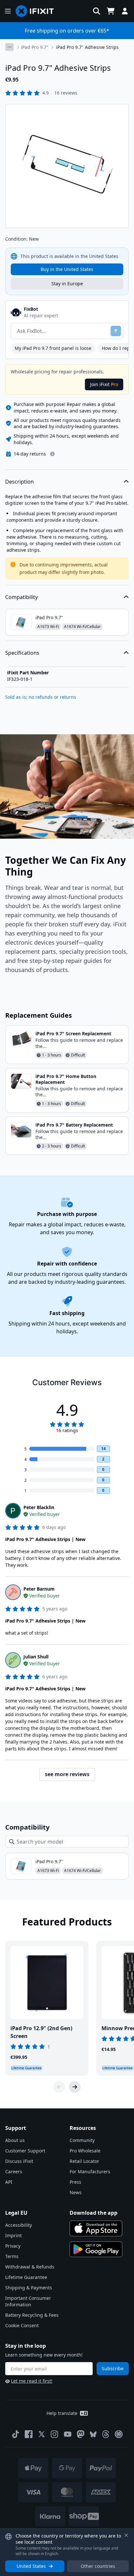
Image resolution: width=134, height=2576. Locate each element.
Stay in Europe (67, 284)
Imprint (13, 2235)
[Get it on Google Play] (96, 2249)
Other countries (98, 2566)
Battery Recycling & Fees (32, 2315)
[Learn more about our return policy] (52, 454)
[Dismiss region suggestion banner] (126, 2535)
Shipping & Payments (29, 2288)
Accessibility (19, 2225)
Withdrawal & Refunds (30, 2267)
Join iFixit (104, 384)
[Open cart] (111, 11)
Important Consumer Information (28, 2301)
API (9, 2182)
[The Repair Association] (119, 2434)
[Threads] (106, 2434)
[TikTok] (16, 2434)
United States (31, 2566)
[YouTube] (68, 2434)
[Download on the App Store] (96, 2228)
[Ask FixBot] (116, 331)
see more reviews (67, 1774)
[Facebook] (29, 2434)
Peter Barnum (39, 1589)
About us (15, 2140)
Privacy (13, 2246)
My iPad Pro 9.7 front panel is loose (53, 348)
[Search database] (97, 11)
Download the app (94, 2213)
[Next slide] (75, 2087)
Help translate (62, 2413)
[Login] (125, 11)
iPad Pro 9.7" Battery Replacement (74, 1125)
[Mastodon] (81, 2434)
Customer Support (25, 2151)
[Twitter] (42, 2434)
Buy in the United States (67, 269)
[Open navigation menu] (8, 11)
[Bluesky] (93, 2434)
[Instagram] (55, 2434)
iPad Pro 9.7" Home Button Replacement (66, 1079)
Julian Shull (36, 1657)
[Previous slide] (59, 2087)
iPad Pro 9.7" (35, 47)
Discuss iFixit (19, 2161)
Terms (12, 2256)
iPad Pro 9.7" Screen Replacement (73, 1033)
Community (82, 2140)
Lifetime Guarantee (26, 2277)
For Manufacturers (90, 2172)
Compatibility (21, 597)
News (76, 2192)
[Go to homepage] (37, 11)
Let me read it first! (32, 2381)
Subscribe (113, 2368)
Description (20, 482)
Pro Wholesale (85, 2151)
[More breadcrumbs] (9, 47)
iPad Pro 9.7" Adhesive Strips (87, 47)
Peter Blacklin (39, 1507)
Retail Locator (84, 2161)
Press (75, 2182)
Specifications (22, 653)
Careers (14, 2172)
